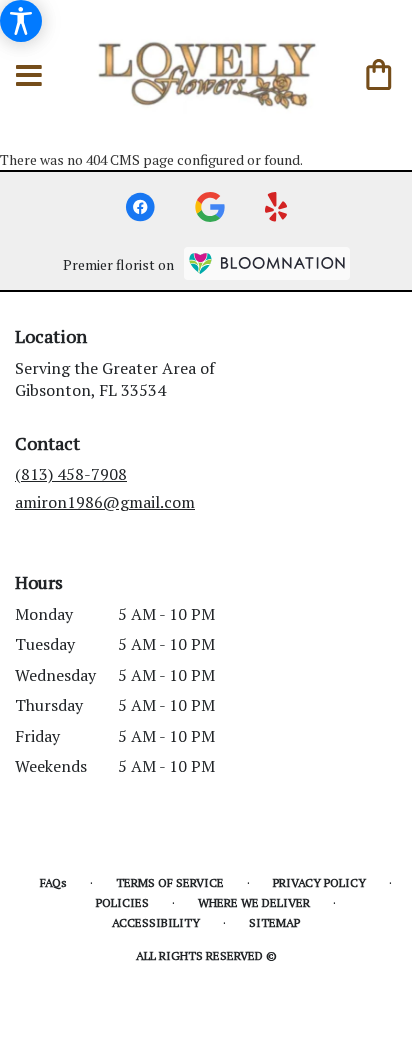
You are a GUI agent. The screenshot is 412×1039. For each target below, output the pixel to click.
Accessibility (156, 922)
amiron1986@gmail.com (105, 502)
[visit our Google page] (210, 207)
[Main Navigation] (29, 76)
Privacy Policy (319, 882)
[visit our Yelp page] (276, 207)
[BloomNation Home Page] (267, 263)
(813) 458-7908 (71, 474)
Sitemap (274, 922)
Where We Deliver (254, 902)
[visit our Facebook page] (140, 207)
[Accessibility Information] (21, 21)
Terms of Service (170, 882)
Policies (122, 902)
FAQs (53, 882)
